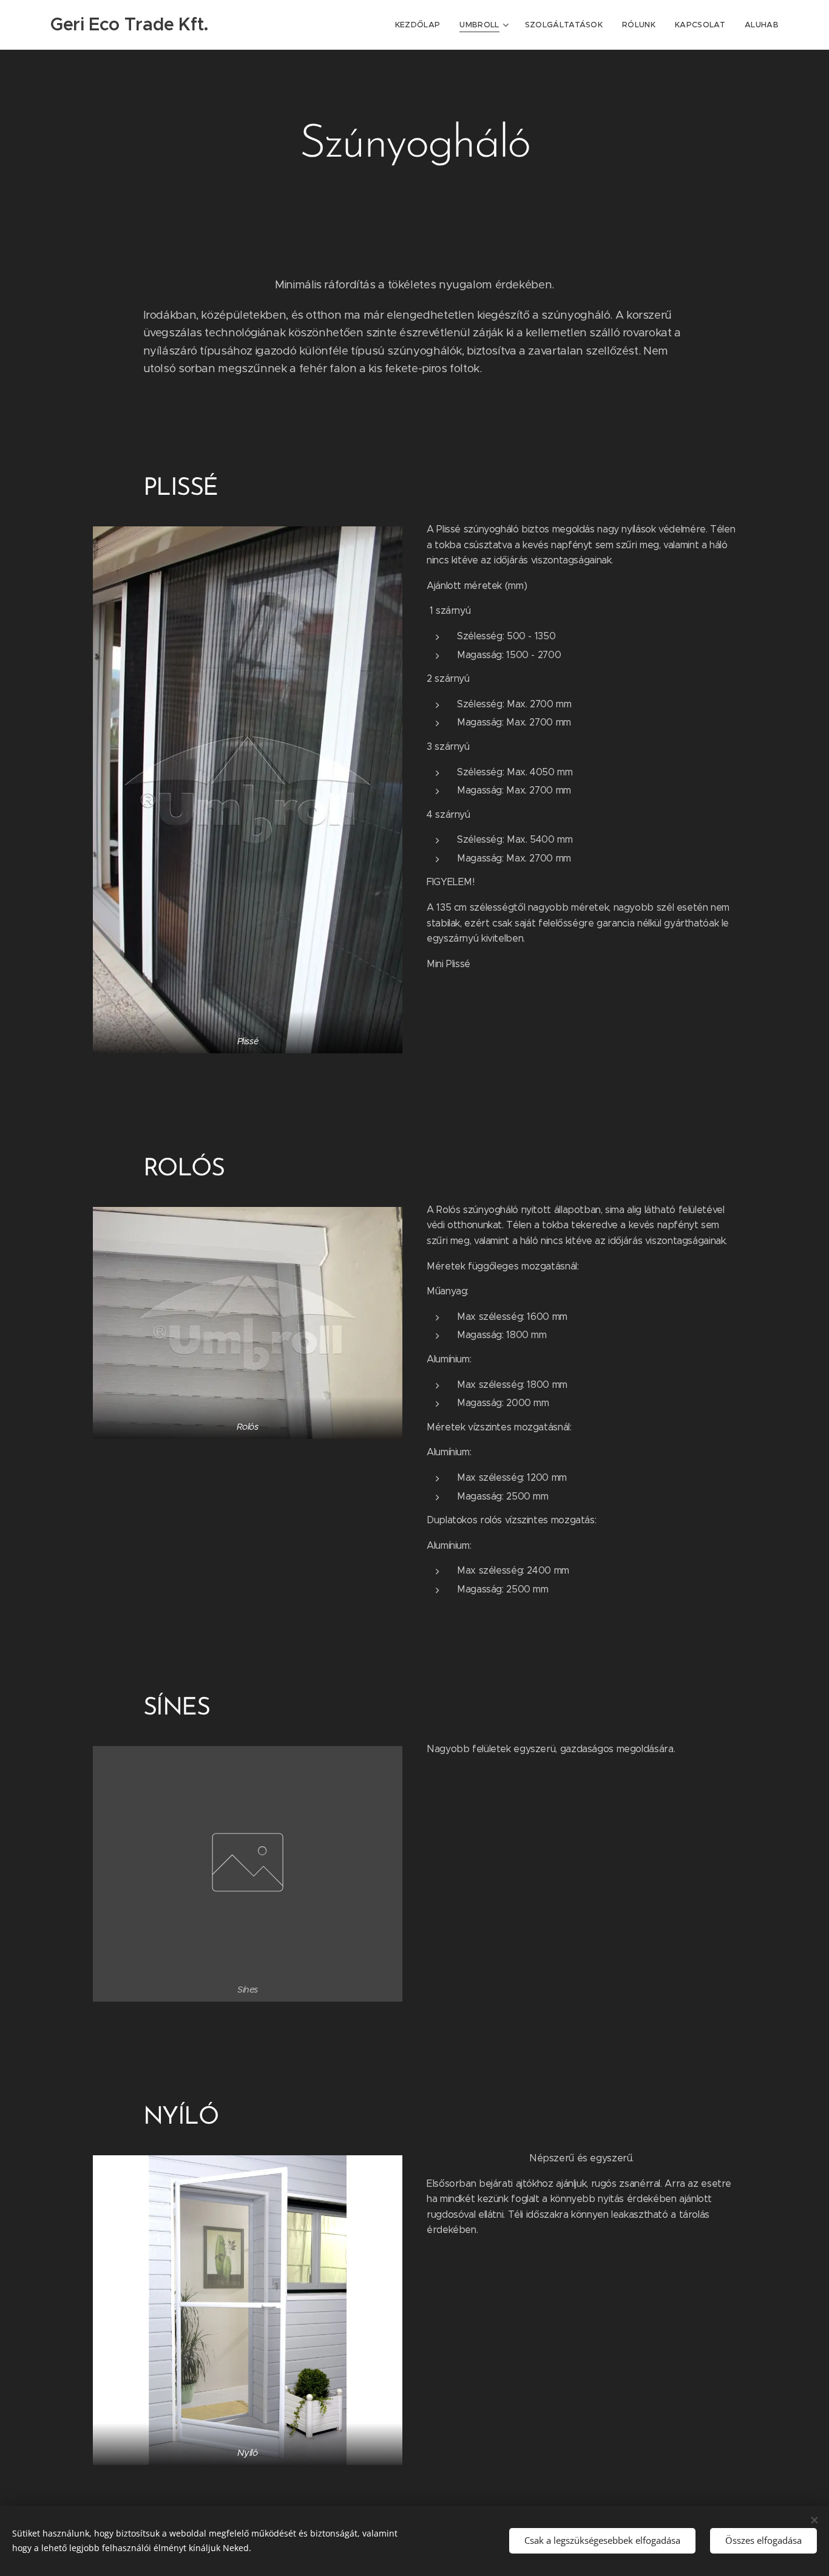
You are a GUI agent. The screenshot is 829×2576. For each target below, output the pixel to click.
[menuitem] (421, 25)
